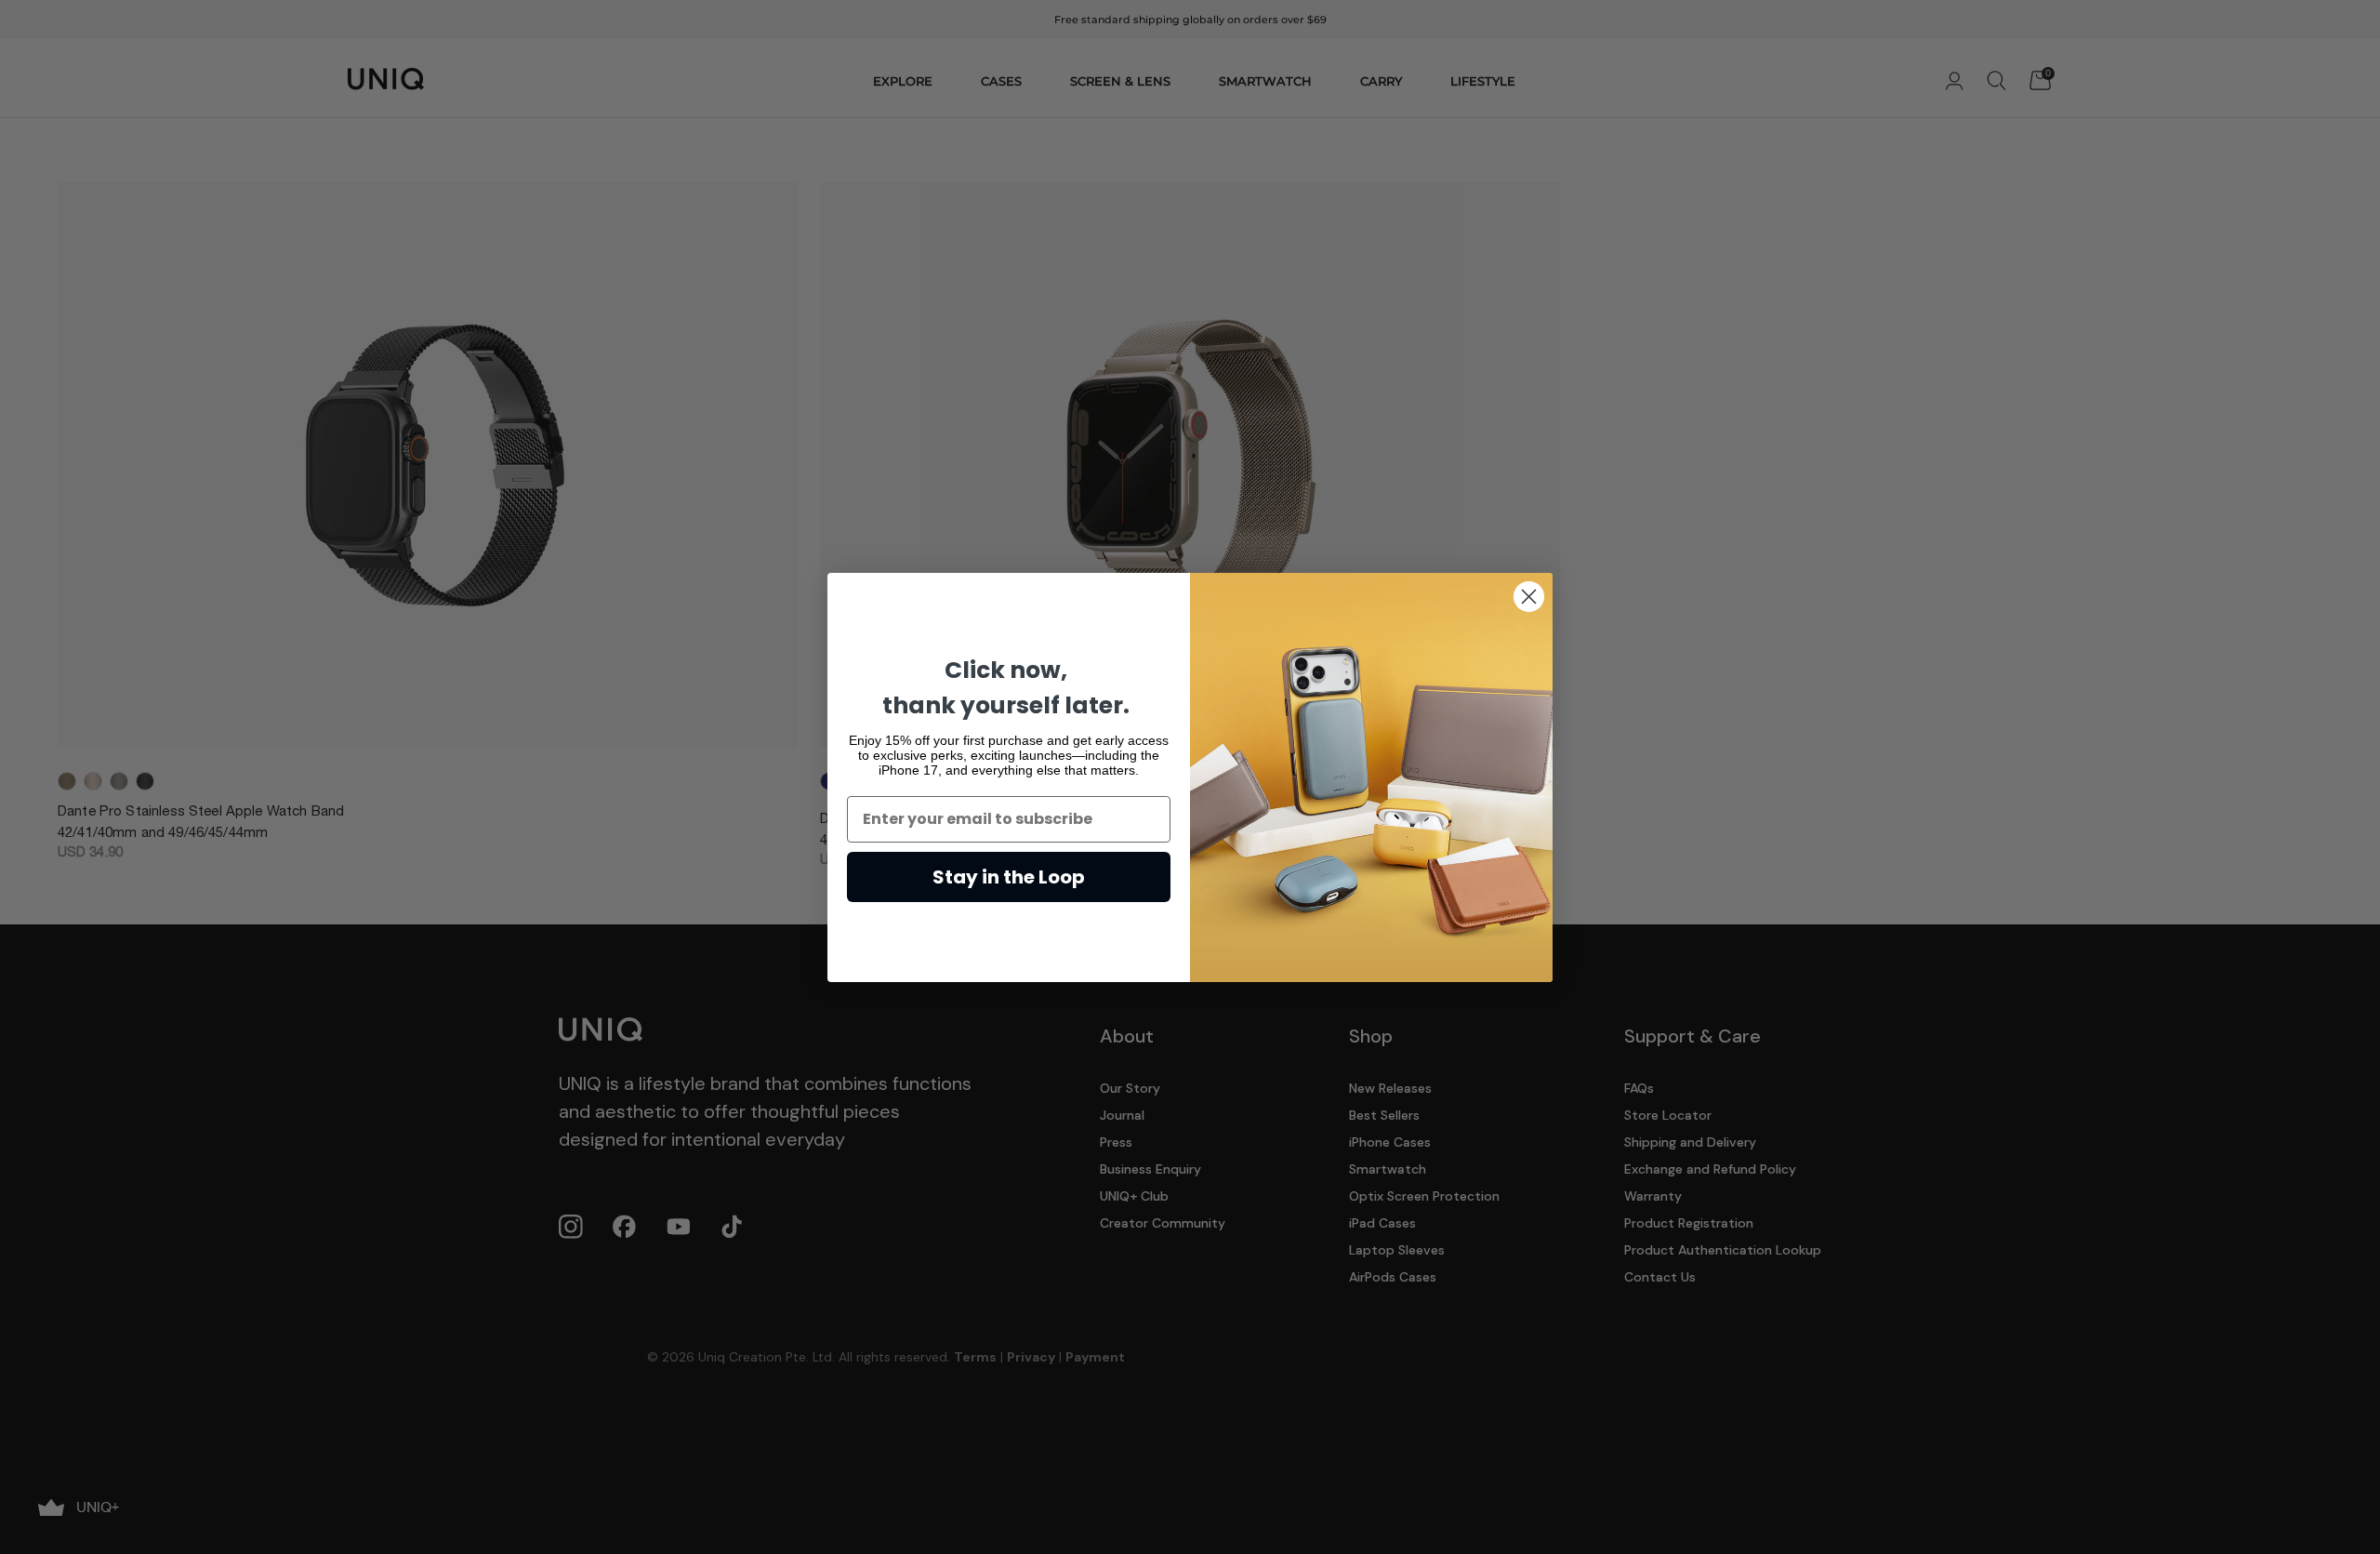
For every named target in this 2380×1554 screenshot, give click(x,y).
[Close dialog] (1529, 597)
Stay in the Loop (1009, 877)
